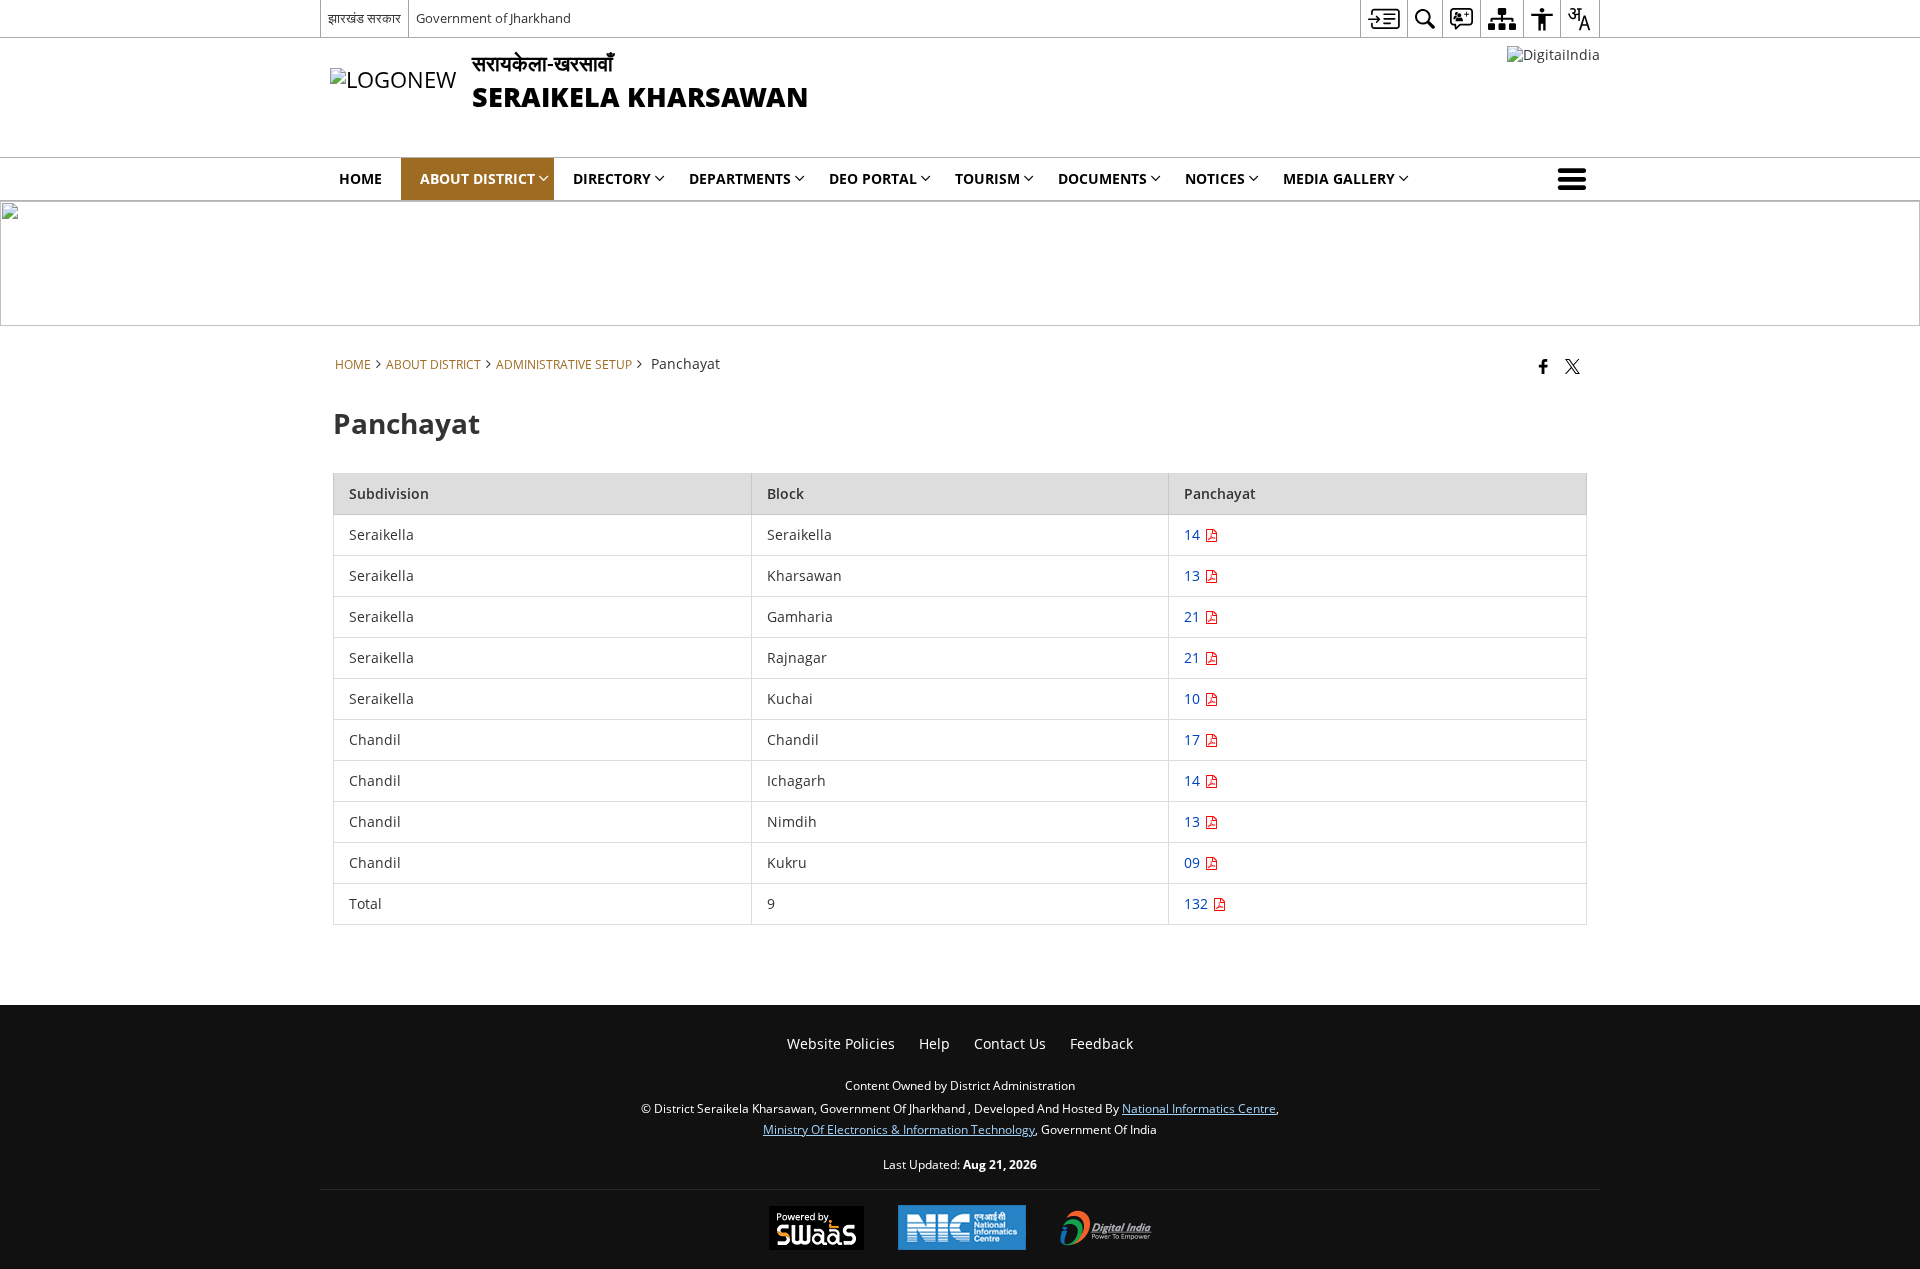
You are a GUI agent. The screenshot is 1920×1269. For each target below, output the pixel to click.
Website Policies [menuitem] (841, 1043)
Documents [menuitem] (1102, 178)
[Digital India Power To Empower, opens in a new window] (1106, 1230)
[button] (1576, 179)
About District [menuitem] (477, 178)
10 (1194, 698)
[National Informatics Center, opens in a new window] (962, 1229)
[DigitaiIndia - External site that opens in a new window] (1553, 54)
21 (1194, 616)
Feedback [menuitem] (1101, 1043)
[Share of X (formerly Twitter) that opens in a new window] (1572, 366)
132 (1198, 903)
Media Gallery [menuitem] (1339, 178)
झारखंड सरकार (364, 18)
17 (1194, 739)
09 (1194, 862)
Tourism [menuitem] (987, 178)
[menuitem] (1383, 18)
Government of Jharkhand (493, 18)
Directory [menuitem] (612, 178)
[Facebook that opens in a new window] (1543, 366)
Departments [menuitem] (740, 178)
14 (1194, 534)
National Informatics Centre (1199, 1108)
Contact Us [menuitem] (1010, 1043)
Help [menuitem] (934, 1043)
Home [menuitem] (360, 178)
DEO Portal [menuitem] (873, 178)
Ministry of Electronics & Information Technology (899, 1129)
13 (1194, 575)
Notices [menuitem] (1215, 178)
